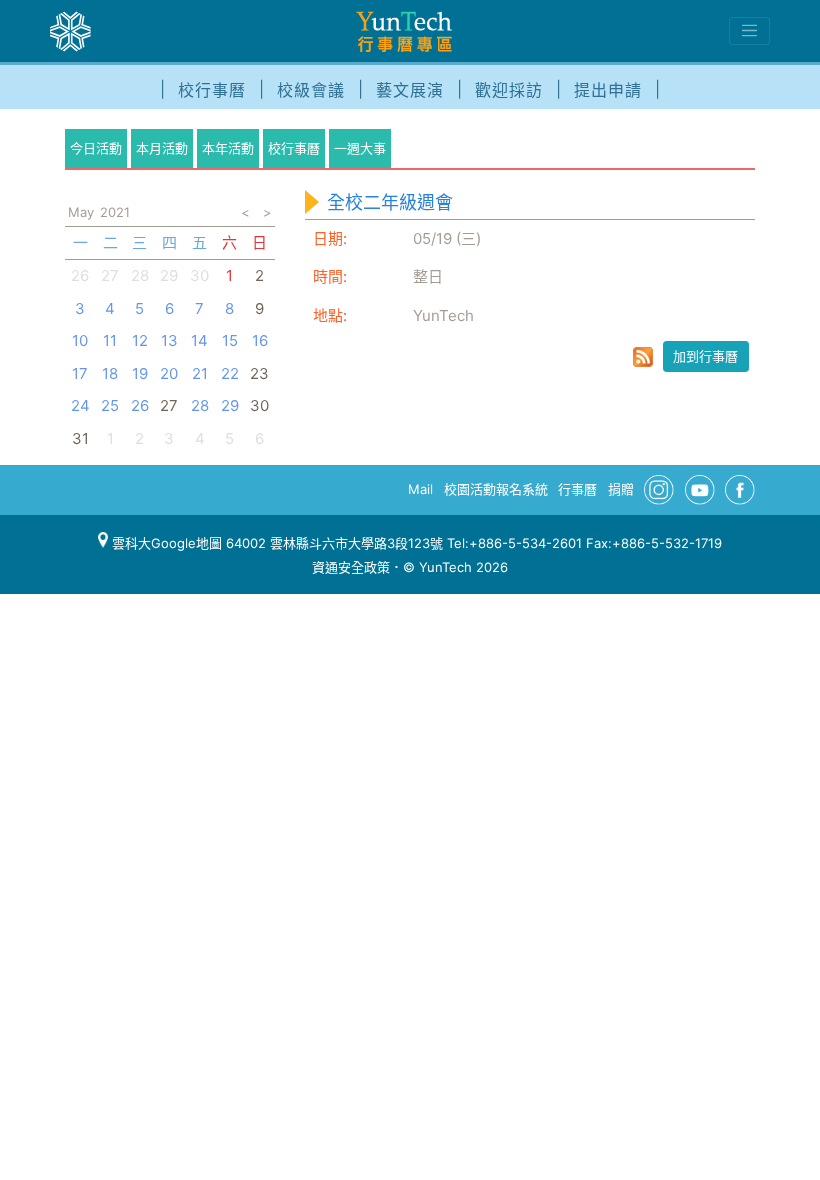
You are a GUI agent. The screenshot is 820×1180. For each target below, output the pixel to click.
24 (80, 405)
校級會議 (311, 90)
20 (169, 373)
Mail (420, 489)
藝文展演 (410, 90)
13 (169, 340)
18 (110, 373)
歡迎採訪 (509, 90)
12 (140, 340)
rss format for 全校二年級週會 (643, 357)
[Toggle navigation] (749, 31)
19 (140, 373)
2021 (115, 212)
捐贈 (621, 489)
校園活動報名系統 (496, 489)
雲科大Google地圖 (165, 543)
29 (230, 405)
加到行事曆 (705, 356)
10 (80, 340)
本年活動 (228, 148)
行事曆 (577, 489)
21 (200, 373)
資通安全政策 (351, 567)
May (81, 212)
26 (80, 275)
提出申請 (608, 90)
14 (199, 340)
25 (110, 405)
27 (110, 275)
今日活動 (96, 148)
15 (230, 340)
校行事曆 (212, 90)
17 (80, 373)
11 (110, 340)
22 (230, 373)
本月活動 (162, 148)
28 (140, 275)
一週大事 (360, 148)
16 (260, 340)
